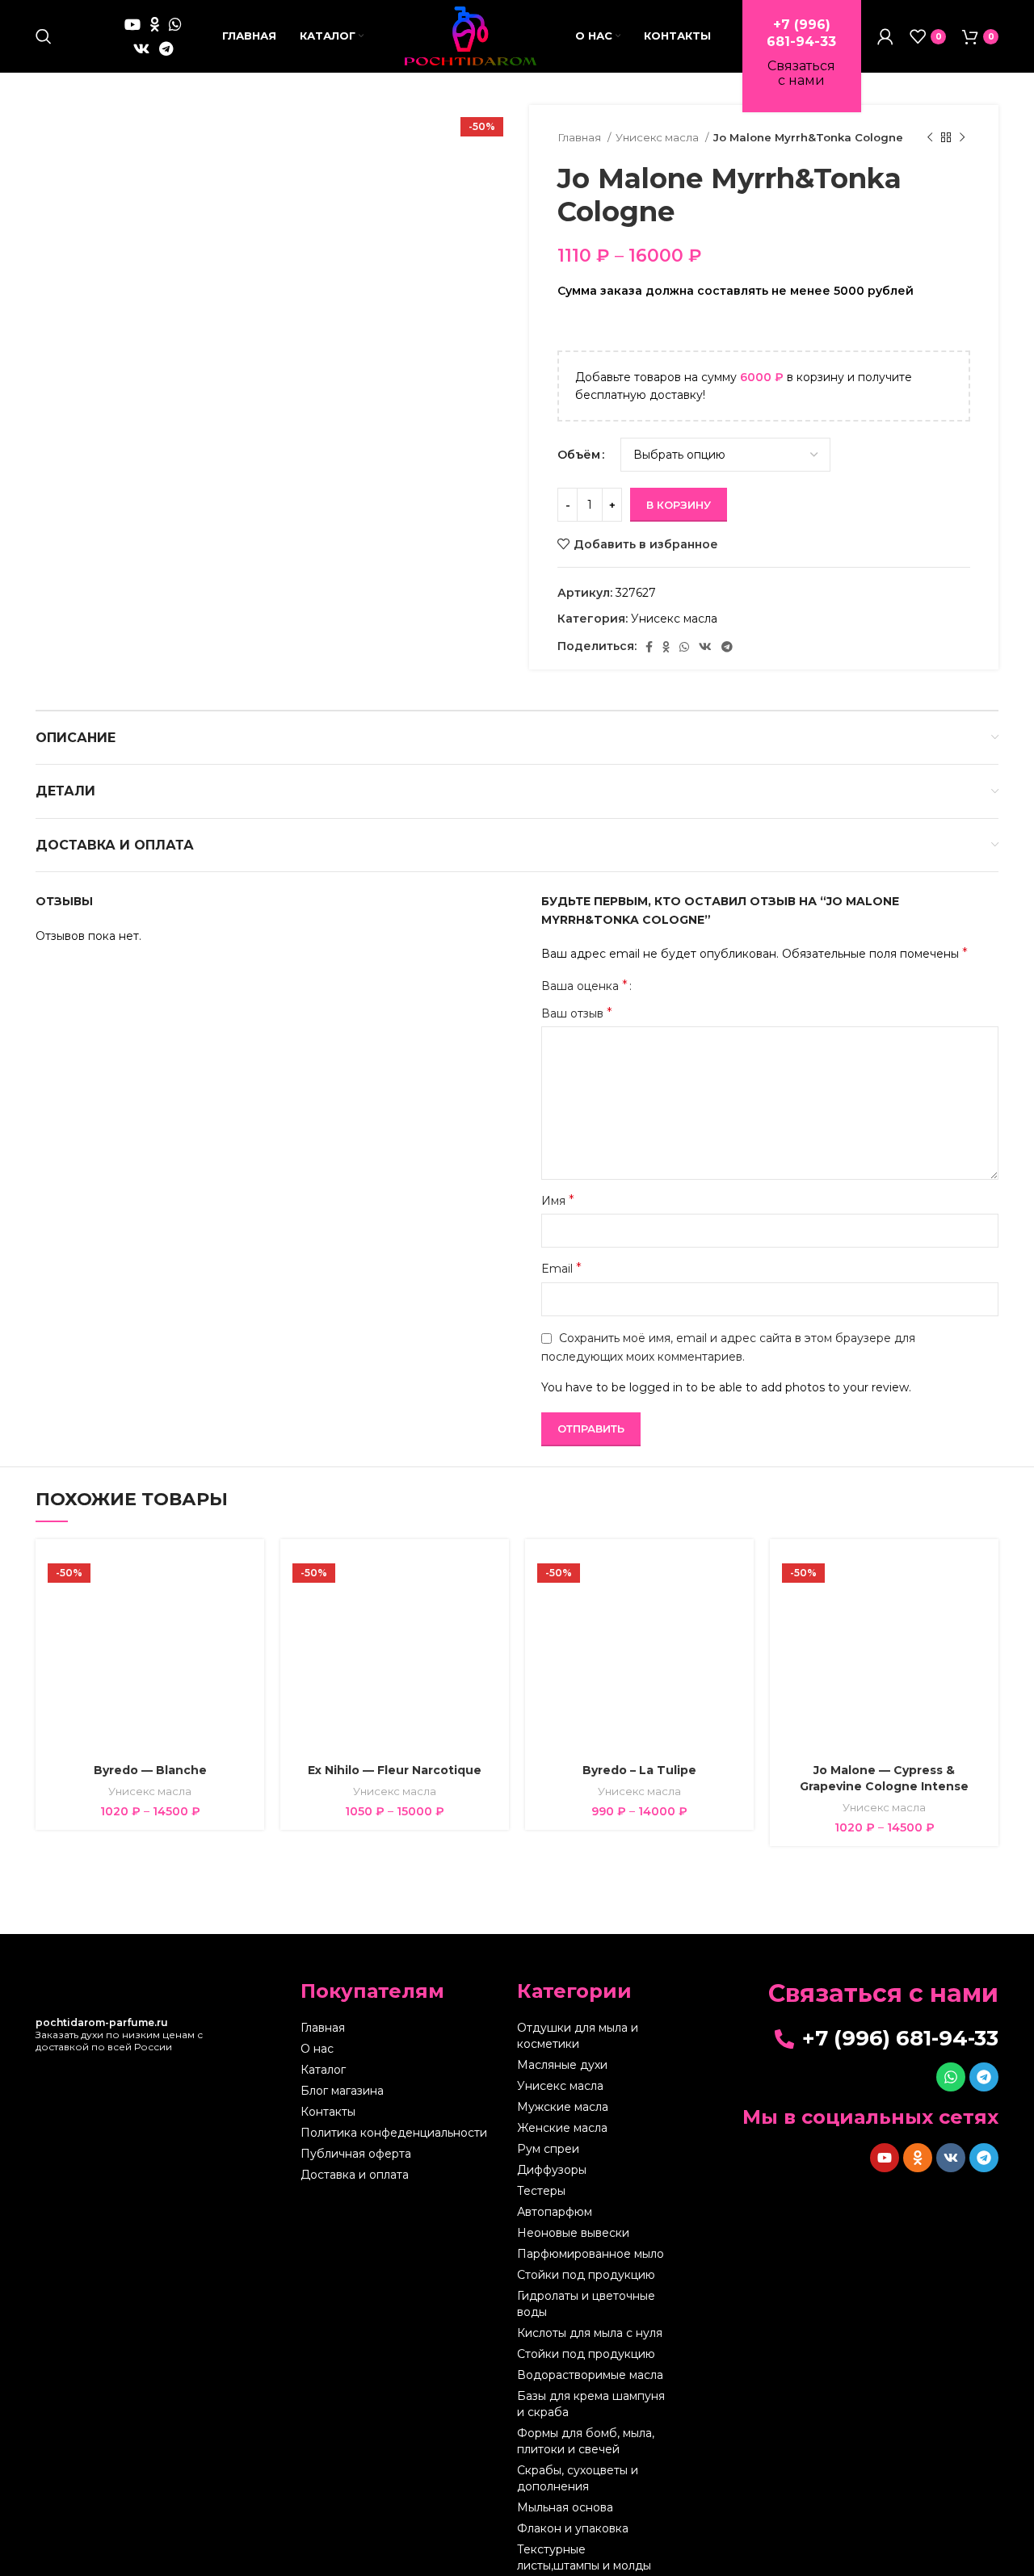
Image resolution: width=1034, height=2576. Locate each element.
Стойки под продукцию (586, 2275)
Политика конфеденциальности (394, 2133)
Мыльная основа (565, 2507)
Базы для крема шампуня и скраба (591, 2404)
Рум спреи (548, 2149)
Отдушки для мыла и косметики (578, 2036)
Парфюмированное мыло (591, 2254)
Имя (558, 1200)
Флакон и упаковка (573, 2528)
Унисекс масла (658, 137)
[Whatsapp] (951, 2077)
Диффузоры (552, 2170)
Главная (580, 137)
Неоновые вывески (573, 2233)
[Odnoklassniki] (918, 2158)
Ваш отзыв (577, 1013)
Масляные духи (562, 2065)
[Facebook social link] (649, 647)
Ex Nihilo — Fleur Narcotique (395, 1770)
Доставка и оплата (355, 2175)
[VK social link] (141, 48)
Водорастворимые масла (590, 2375)
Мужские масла (563, 2107)
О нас (317, 2049)
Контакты (328, 2112)
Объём (579, 455)
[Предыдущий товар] (930, 138)
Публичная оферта (356, 2154)
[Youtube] (885, 2158)
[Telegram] (984, 2077)
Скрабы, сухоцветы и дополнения (578, 2478)
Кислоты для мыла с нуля (590, 2333)
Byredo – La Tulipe (639, 1770)
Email (561, 1268)
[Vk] (951, 2158)
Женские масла (562, 2128)
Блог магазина (342, 2091)
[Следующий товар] (962, 138)
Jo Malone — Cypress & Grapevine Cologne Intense (884, 1778)
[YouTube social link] (132, 24)
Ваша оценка (584, 986)
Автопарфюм (555, 2212)
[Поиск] (44, 36)
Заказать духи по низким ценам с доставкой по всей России (119, 2035)
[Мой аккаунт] (885, 36)
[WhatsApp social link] (175, 24)
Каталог (323, 2070)
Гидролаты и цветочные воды (586, 2304)
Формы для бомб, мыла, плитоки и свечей (586, 2441)
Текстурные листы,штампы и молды (584, 2557)
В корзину (679, 505)
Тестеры (541, 2191)
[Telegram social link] (166, 48)
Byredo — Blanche (150, 1770)
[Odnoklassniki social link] (155, 24)
